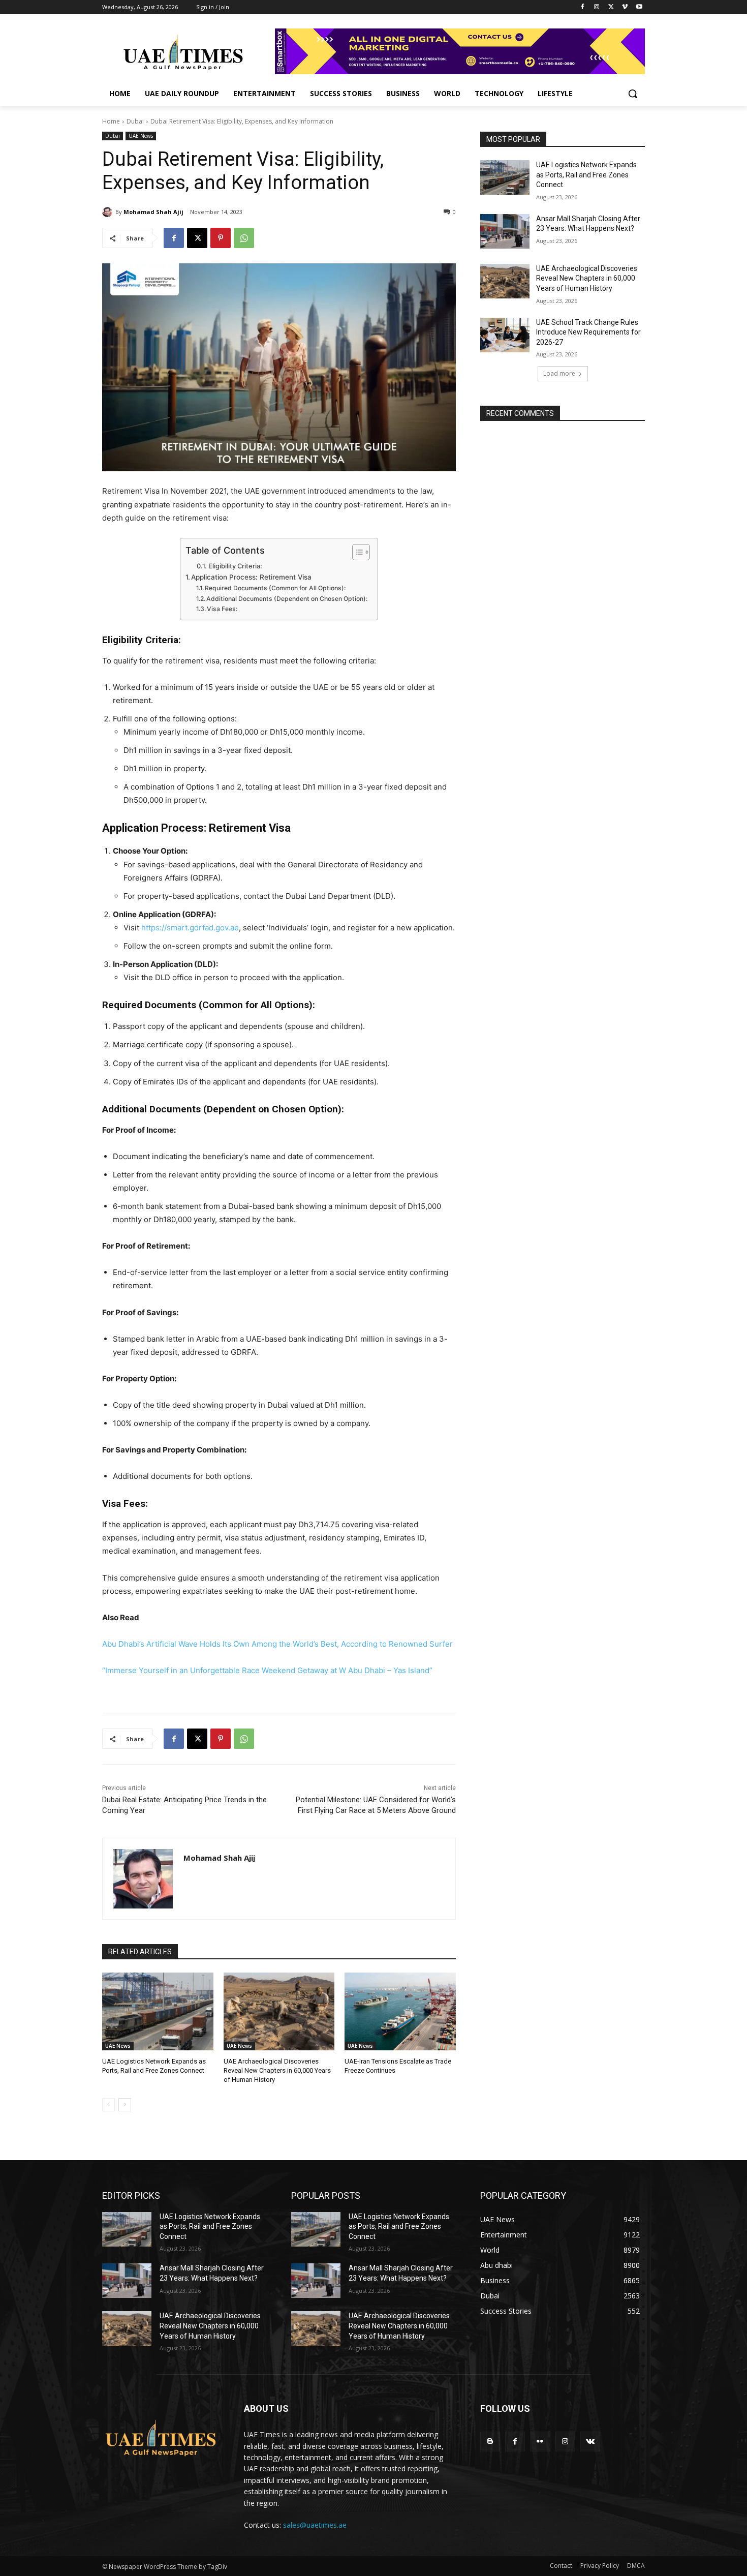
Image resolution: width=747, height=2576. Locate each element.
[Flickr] (540, 2442)
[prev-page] (108, 2105)
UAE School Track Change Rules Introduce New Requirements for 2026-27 (588, 332)
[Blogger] (490, 2442)
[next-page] (125, 2105)
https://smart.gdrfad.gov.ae (190, 928)
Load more (559, 373)
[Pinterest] (221, 238)
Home (111, 121)
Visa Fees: (222, 609)
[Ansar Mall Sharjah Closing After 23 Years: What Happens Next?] (505, 231)
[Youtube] (639, 7)
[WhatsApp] (244, 238)
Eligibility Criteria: (235, 566)
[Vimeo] (625, 7)
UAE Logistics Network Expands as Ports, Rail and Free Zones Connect (586, 175)
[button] (633, 94)
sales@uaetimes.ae (315, 2525)
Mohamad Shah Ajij (153, 212)
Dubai (135, 121)
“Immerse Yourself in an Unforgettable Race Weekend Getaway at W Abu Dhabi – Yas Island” (267, 1670)
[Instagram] (597, 7)
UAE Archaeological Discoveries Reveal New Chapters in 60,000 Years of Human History (277, 2070)
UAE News (141, 136)
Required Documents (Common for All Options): (275, 588)
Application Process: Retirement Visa (251, 577)
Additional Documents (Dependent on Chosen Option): (287, 599)
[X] (611, 7)
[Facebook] (583, 7)
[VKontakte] (590, 2442)
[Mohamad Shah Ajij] (109, 212)
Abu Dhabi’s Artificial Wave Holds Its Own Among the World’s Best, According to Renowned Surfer (277, 1644)
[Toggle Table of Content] (356, 552)
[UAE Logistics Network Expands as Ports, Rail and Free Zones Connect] (158, 2011)
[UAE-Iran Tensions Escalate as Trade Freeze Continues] (400, 2011)
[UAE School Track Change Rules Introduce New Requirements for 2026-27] (505, 335)
